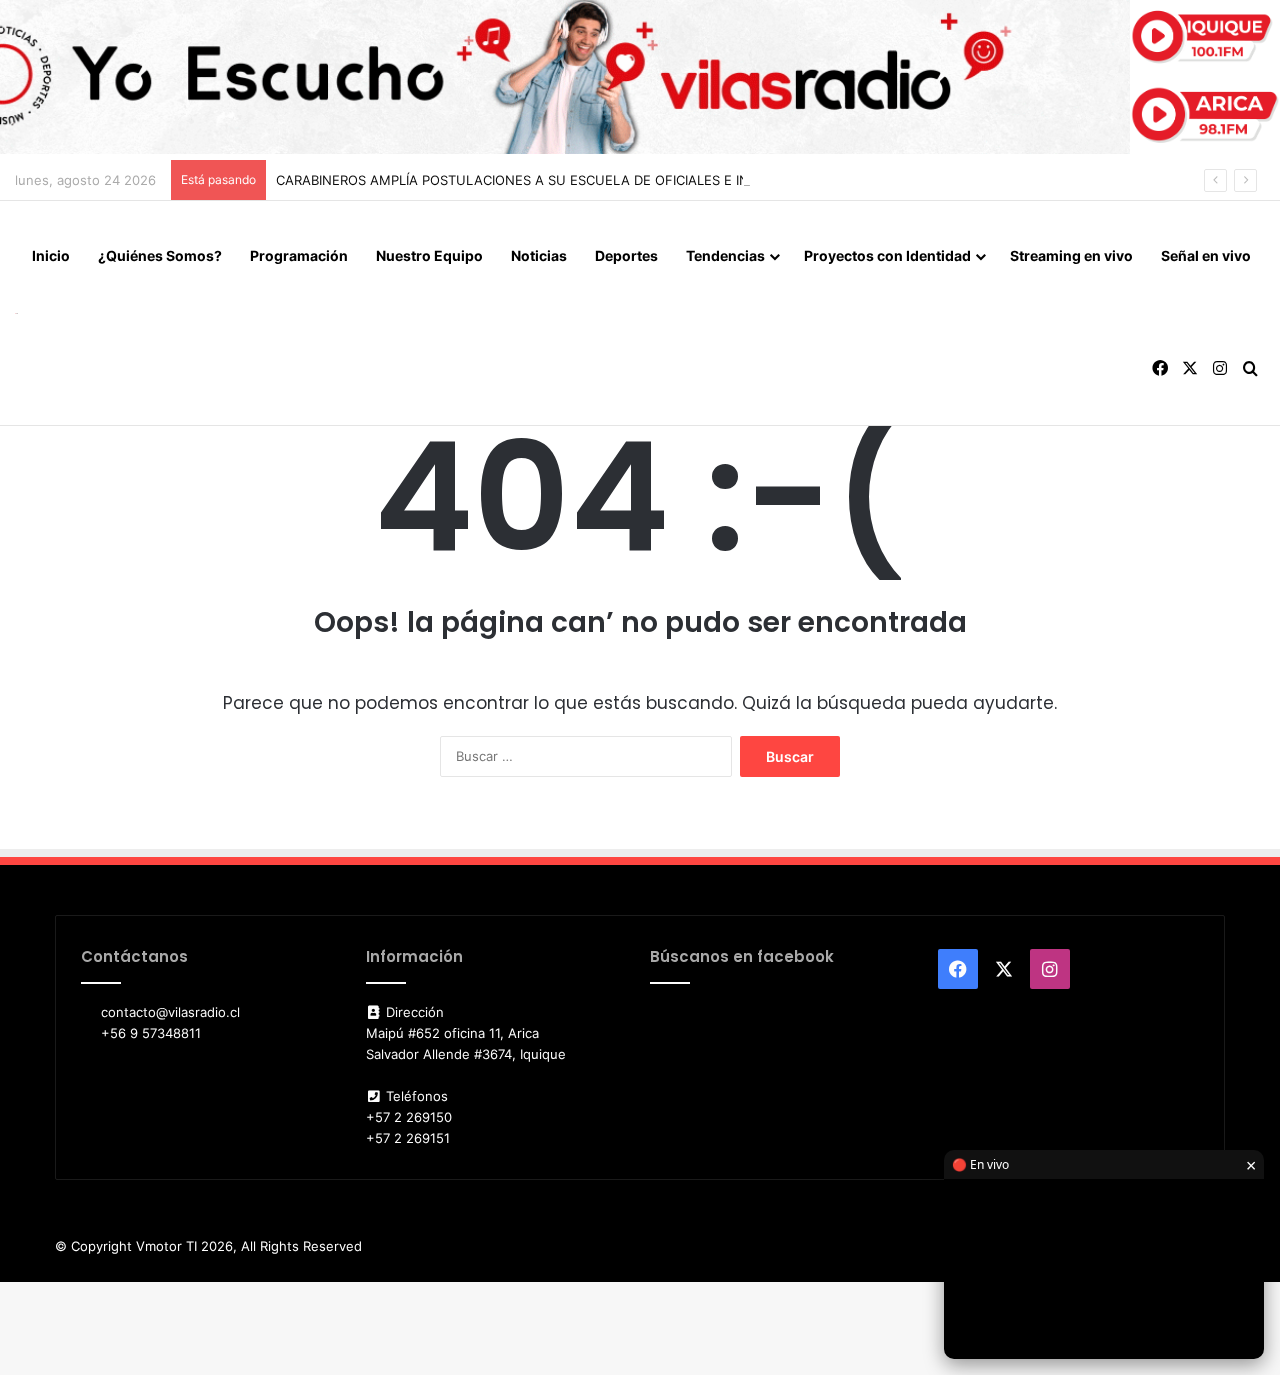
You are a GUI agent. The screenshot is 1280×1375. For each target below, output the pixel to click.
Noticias (539, 255)
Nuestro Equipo (429, 255)
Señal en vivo (1206, 255)
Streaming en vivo (1071, 255)
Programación (299, 255)
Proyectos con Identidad (887, 255)
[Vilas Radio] (16, 312)
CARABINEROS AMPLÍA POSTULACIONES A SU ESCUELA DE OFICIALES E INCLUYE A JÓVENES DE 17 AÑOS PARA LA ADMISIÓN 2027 (692, 180)
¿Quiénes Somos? (160, 255)
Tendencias (725, 255)
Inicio (51, 255)
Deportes (626, 255)
